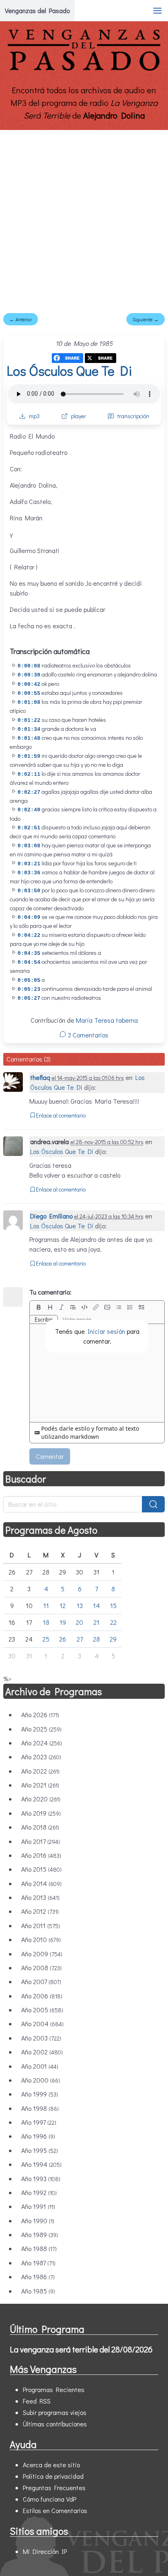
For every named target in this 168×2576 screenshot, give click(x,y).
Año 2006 (42, 1996)
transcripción (133, 416)
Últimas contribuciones (55, 2424)
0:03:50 (29, 891)
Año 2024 (42, 1743)
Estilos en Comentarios (55, 2510)
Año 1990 (38, 2221)
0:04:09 (29, 917)
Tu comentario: (50, 1292)
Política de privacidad (53, 2476)
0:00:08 (29, 666)
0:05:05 (29, 980)
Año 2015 (41, 1869)
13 (80, 1605)
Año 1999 (40, 2094)
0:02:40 (29, 810)
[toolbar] (97, 1307)
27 (80, 1639)
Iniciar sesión (106, 1331)
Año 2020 (41, 1799)
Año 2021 (40, 1785)
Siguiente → (146, 319)
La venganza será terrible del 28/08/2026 (81, 2349)
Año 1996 (38, 2136)
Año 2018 (40, 1827)
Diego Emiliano (51, 1216)
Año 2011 (41, 1925)
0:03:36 (29, 873)
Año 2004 (42, 2024)
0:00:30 (29, 675)
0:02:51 (29, 828)
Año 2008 (41, 1968)
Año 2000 (41, 2080)
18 (46, 1622)
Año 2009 (42, 1954)
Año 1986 (38, 2277)
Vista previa (77, 1319)
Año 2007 (41, 1981)
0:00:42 (29, 684)
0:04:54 (29, 962)
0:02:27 (29, 792)
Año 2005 (42, 2010)
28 (96, 1639)
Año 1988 (39, 2248)
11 (46, 1605)
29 (113, 1639)
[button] (157, 11)
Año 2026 (40, 1715)
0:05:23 (29, 989)
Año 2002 (42, 2052)
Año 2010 (41, 1939)
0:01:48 (29, 738)
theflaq (40, 1077)
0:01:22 (29, 720)
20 (80, 1622)
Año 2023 (41, 1757)
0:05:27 (29, 998)
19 (63, 1622)
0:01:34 (29, 729)
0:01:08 (29, 702)
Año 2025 (41, 1729)
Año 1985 (38, 2291)
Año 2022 (40, 1771)
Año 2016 (41, 1855)
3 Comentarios (87, 1035)
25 (46, 1639)
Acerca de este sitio (51, 2465)
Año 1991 (38, 2206)
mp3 (34, 416)
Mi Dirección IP (45, 2551)
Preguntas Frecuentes (54, 2488)
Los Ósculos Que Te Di (69, 371)
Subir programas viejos (55, 2412)
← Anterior (21, 319)
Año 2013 (40, 1897)
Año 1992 (39, 2192)
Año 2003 (41, 2038)
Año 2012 (40, 1911)
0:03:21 (29, 864)
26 (63, 1639)
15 (113, 1605)
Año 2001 (40, 2066)
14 (96, 1605)
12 (63, 1605)
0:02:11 (29, 774)
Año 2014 (41, 1883)
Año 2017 (41, 1841)
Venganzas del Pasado (37, 10)
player (78, 416)
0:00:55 (29, 693)
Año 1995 (40, 2150)
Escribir (44, 1319)
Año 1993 (41, 2178)
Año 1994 (41, 2164)
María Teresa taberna (107, 1020)
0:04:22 (29, 935)
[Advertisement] (84, 218)
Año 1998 (40, 2108)
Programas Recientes (54, 2389)
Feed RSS (37, 2401)
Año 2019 (41, 1813)
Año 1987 (38, 2263)
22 (113, 1622)
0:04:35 (29, 953)
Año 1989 (40, 2234)
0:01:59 (29, 756)
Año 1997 (39, 2122)
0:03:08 (29, 846)
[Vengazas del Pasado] (84, 69)
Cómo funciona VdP (50, 2499)
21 (96, 1622)
